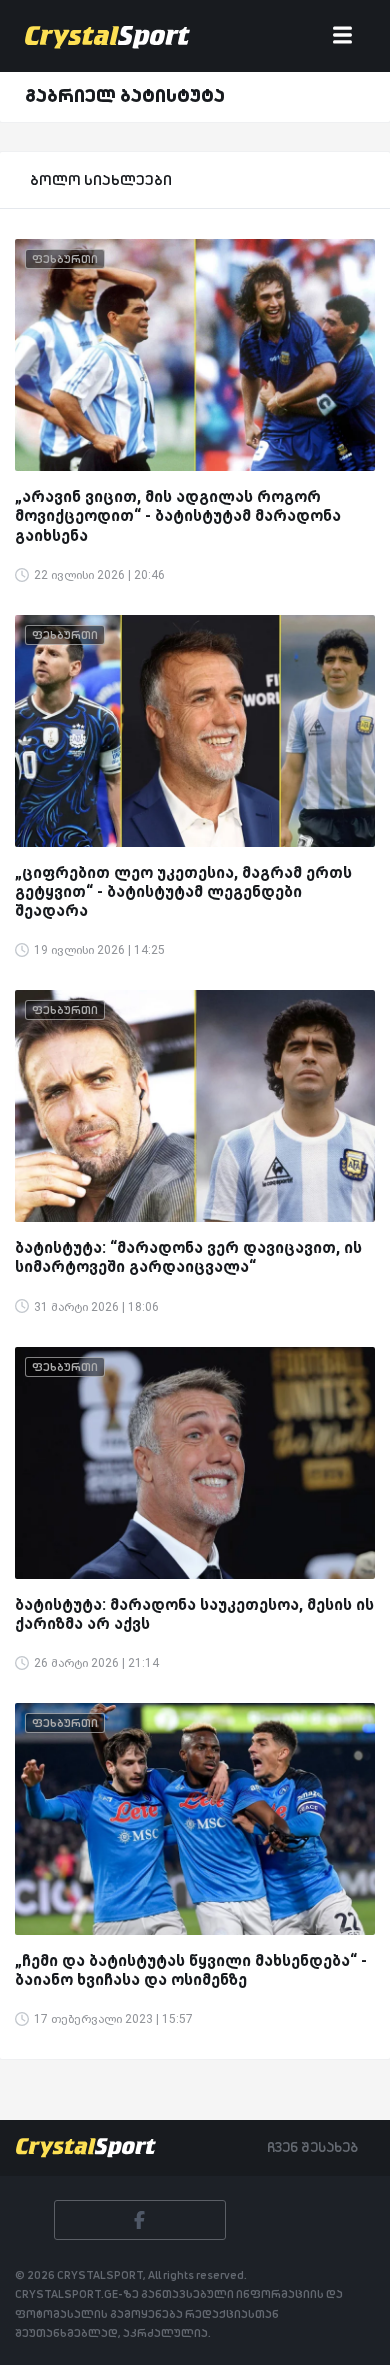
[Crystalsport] (107, 36)
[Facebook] (140, 2220)
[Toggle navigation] (342, 36)
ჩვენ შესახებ (312, 2147)
